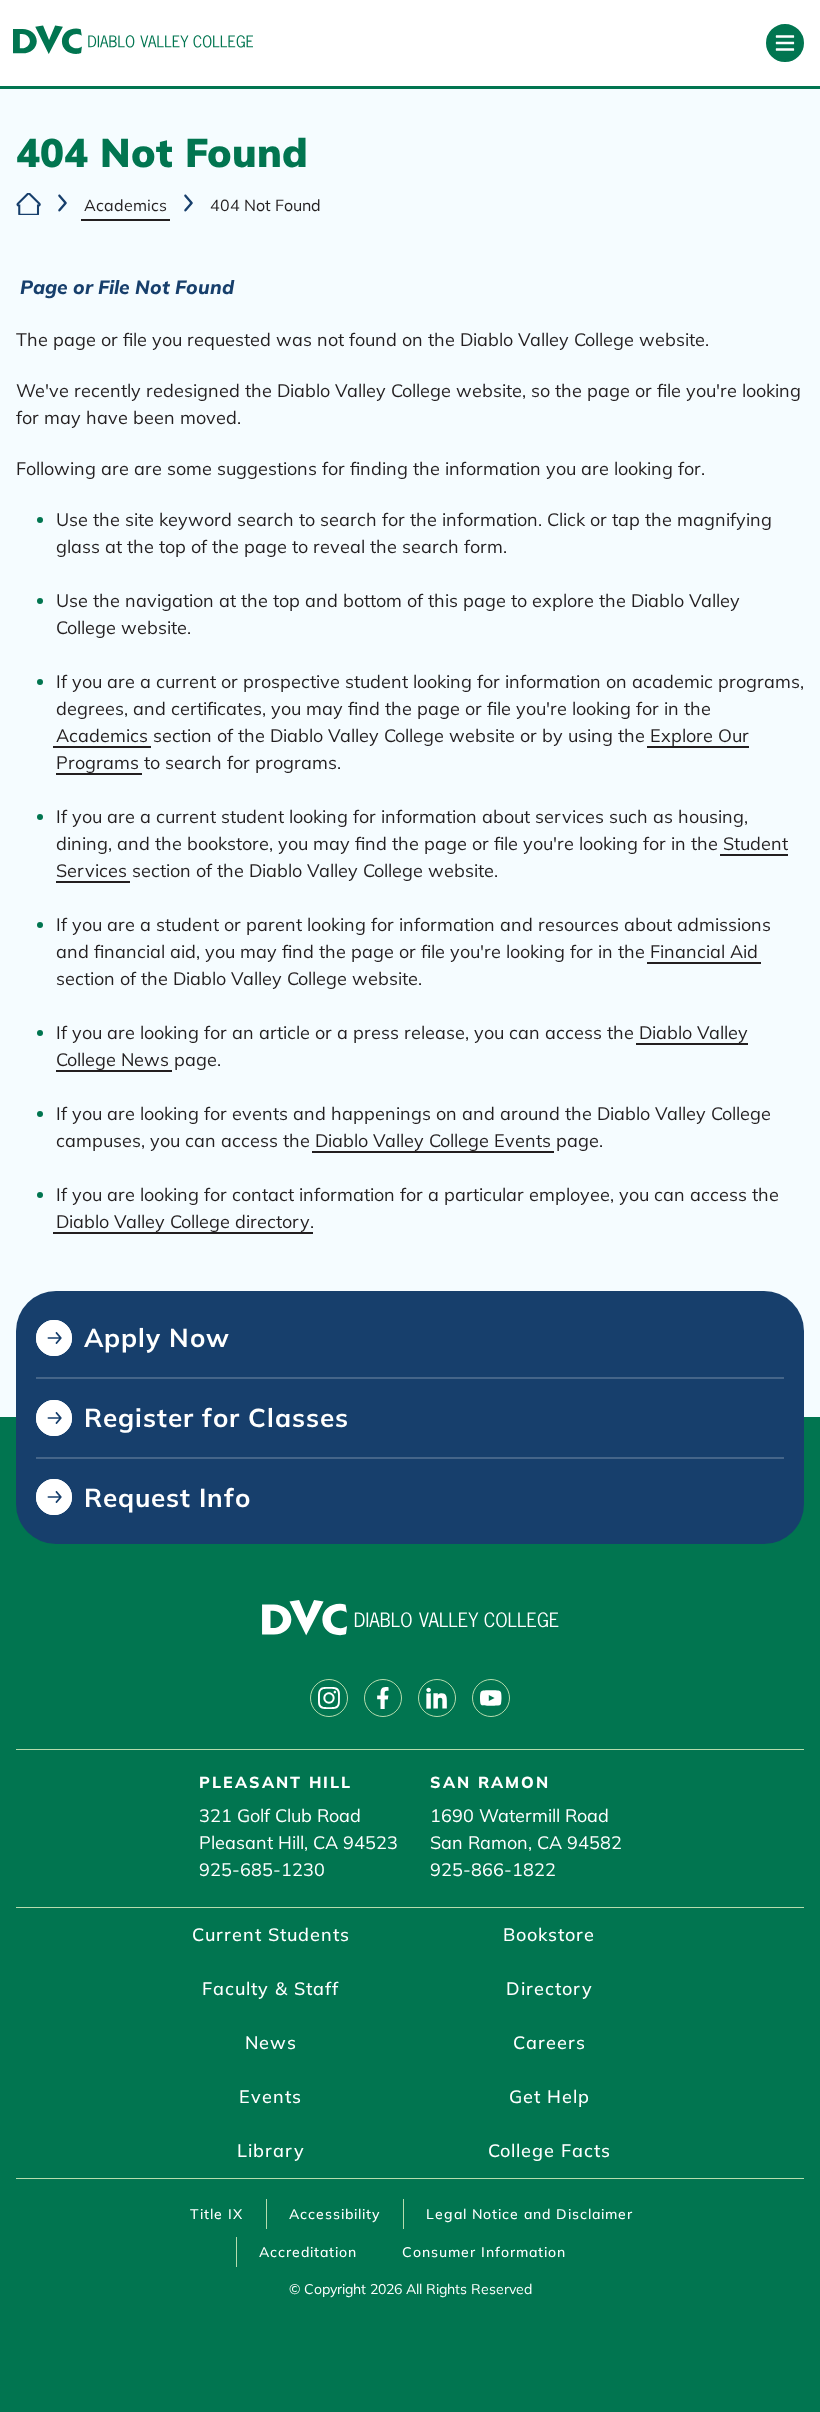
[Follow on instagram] (329, 1698)
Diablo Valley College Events (433, 1140)
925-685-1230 (262, 1869)
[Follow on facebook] (383, 1698)
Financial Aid (704, 951)
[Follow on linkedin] (437, 1698)
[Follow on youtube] (491, 1698)
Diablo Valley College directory (183, 1221)
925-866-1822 (493, 1869)
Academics (125, 205)
